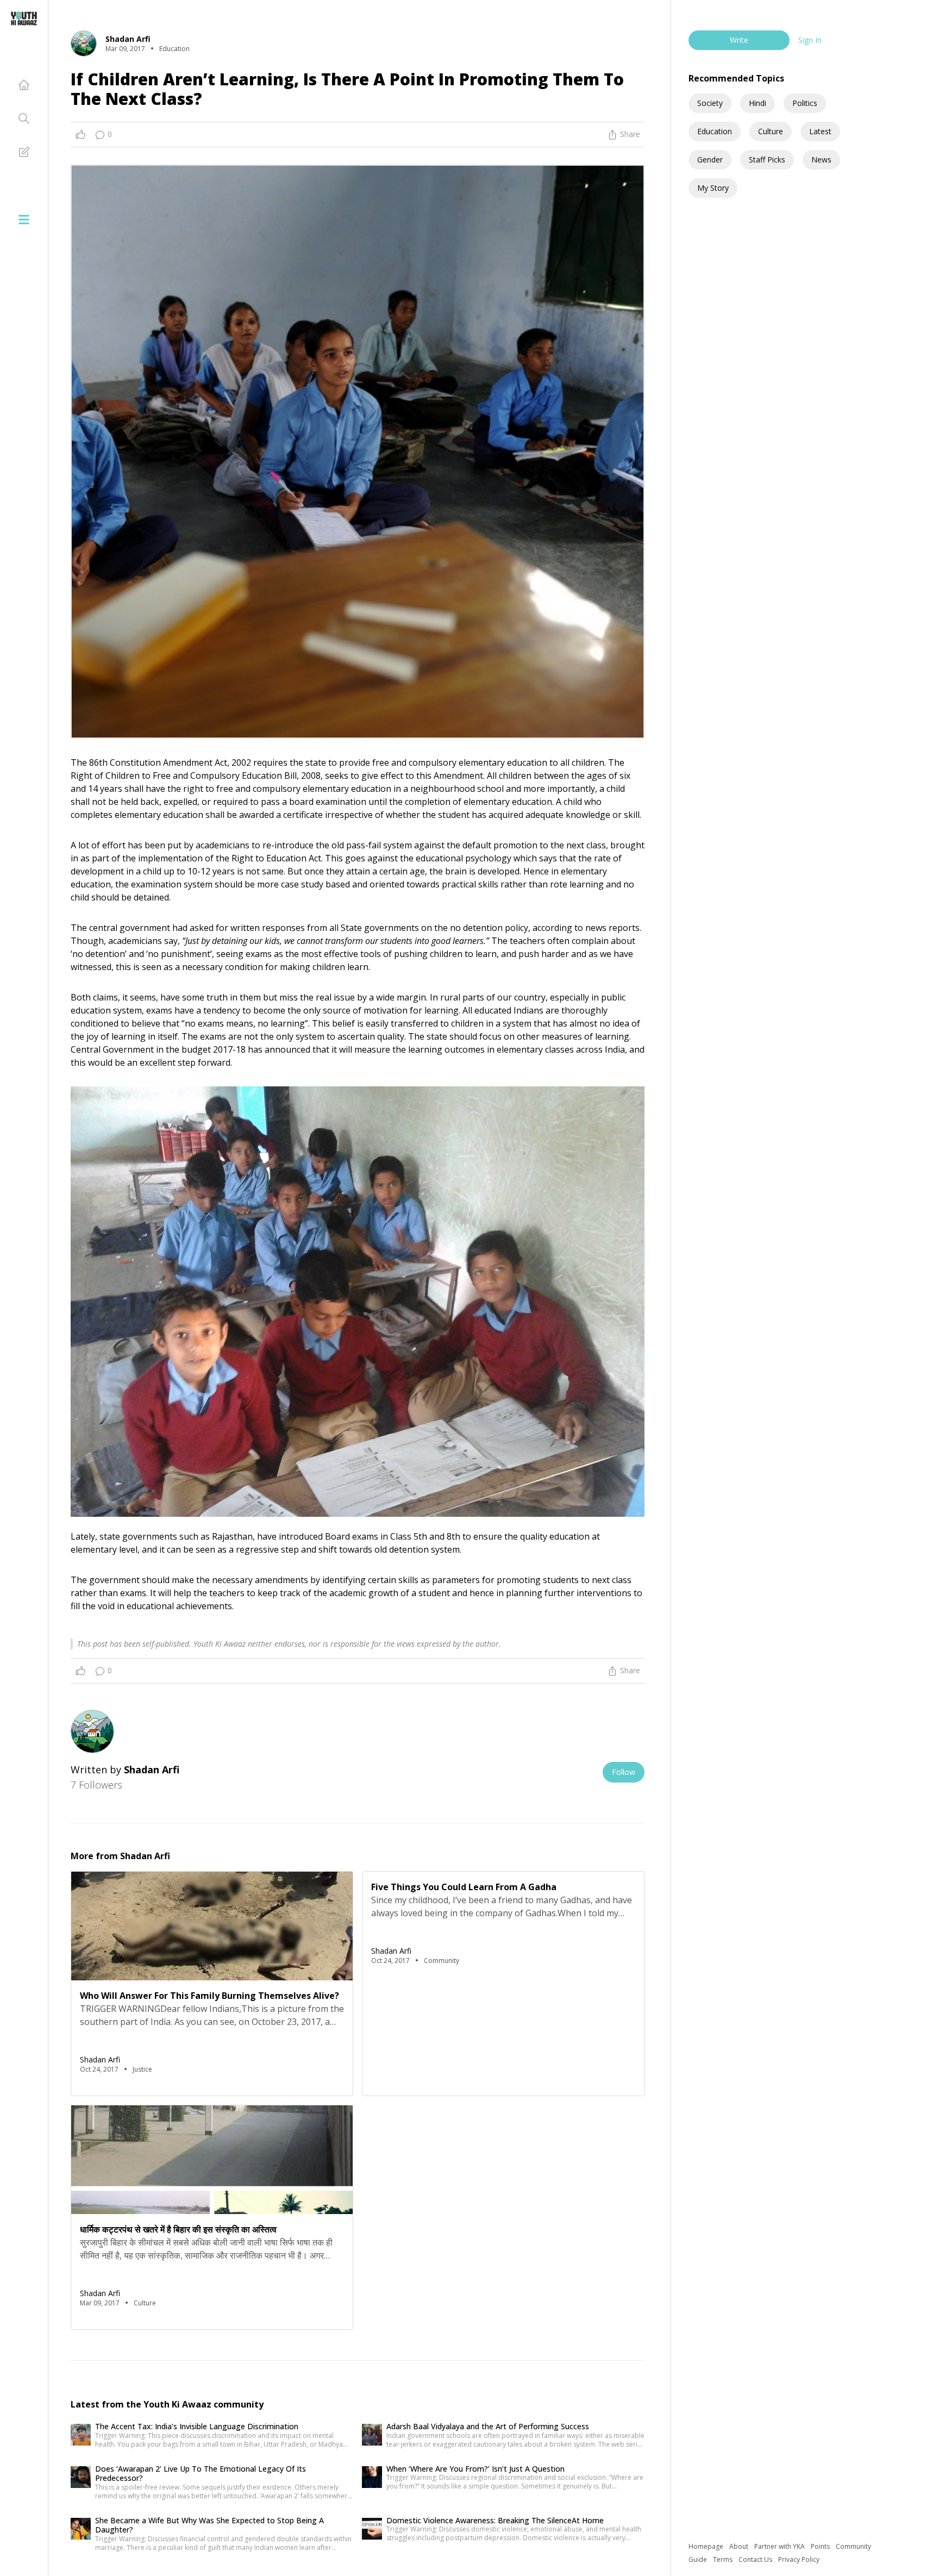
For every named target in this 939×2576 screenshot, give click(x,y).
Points (821, 2546)
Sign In (810, 40)
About (740, 2546)
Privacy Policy (799, 2559)
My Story (713, 188)
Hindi (758, 103)
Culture (771, 131)
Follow (624, 1772)
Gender (710, 160)
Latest (820, 131)
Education (715, 131)
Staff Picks (767, 160)
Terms (724, 2559)
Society (710, 103)
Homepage (707, 2546)
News (821, 160)
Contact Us (756, 2559)
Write (739, 40)
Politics (805, 103)
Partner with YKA (780, 2546)
